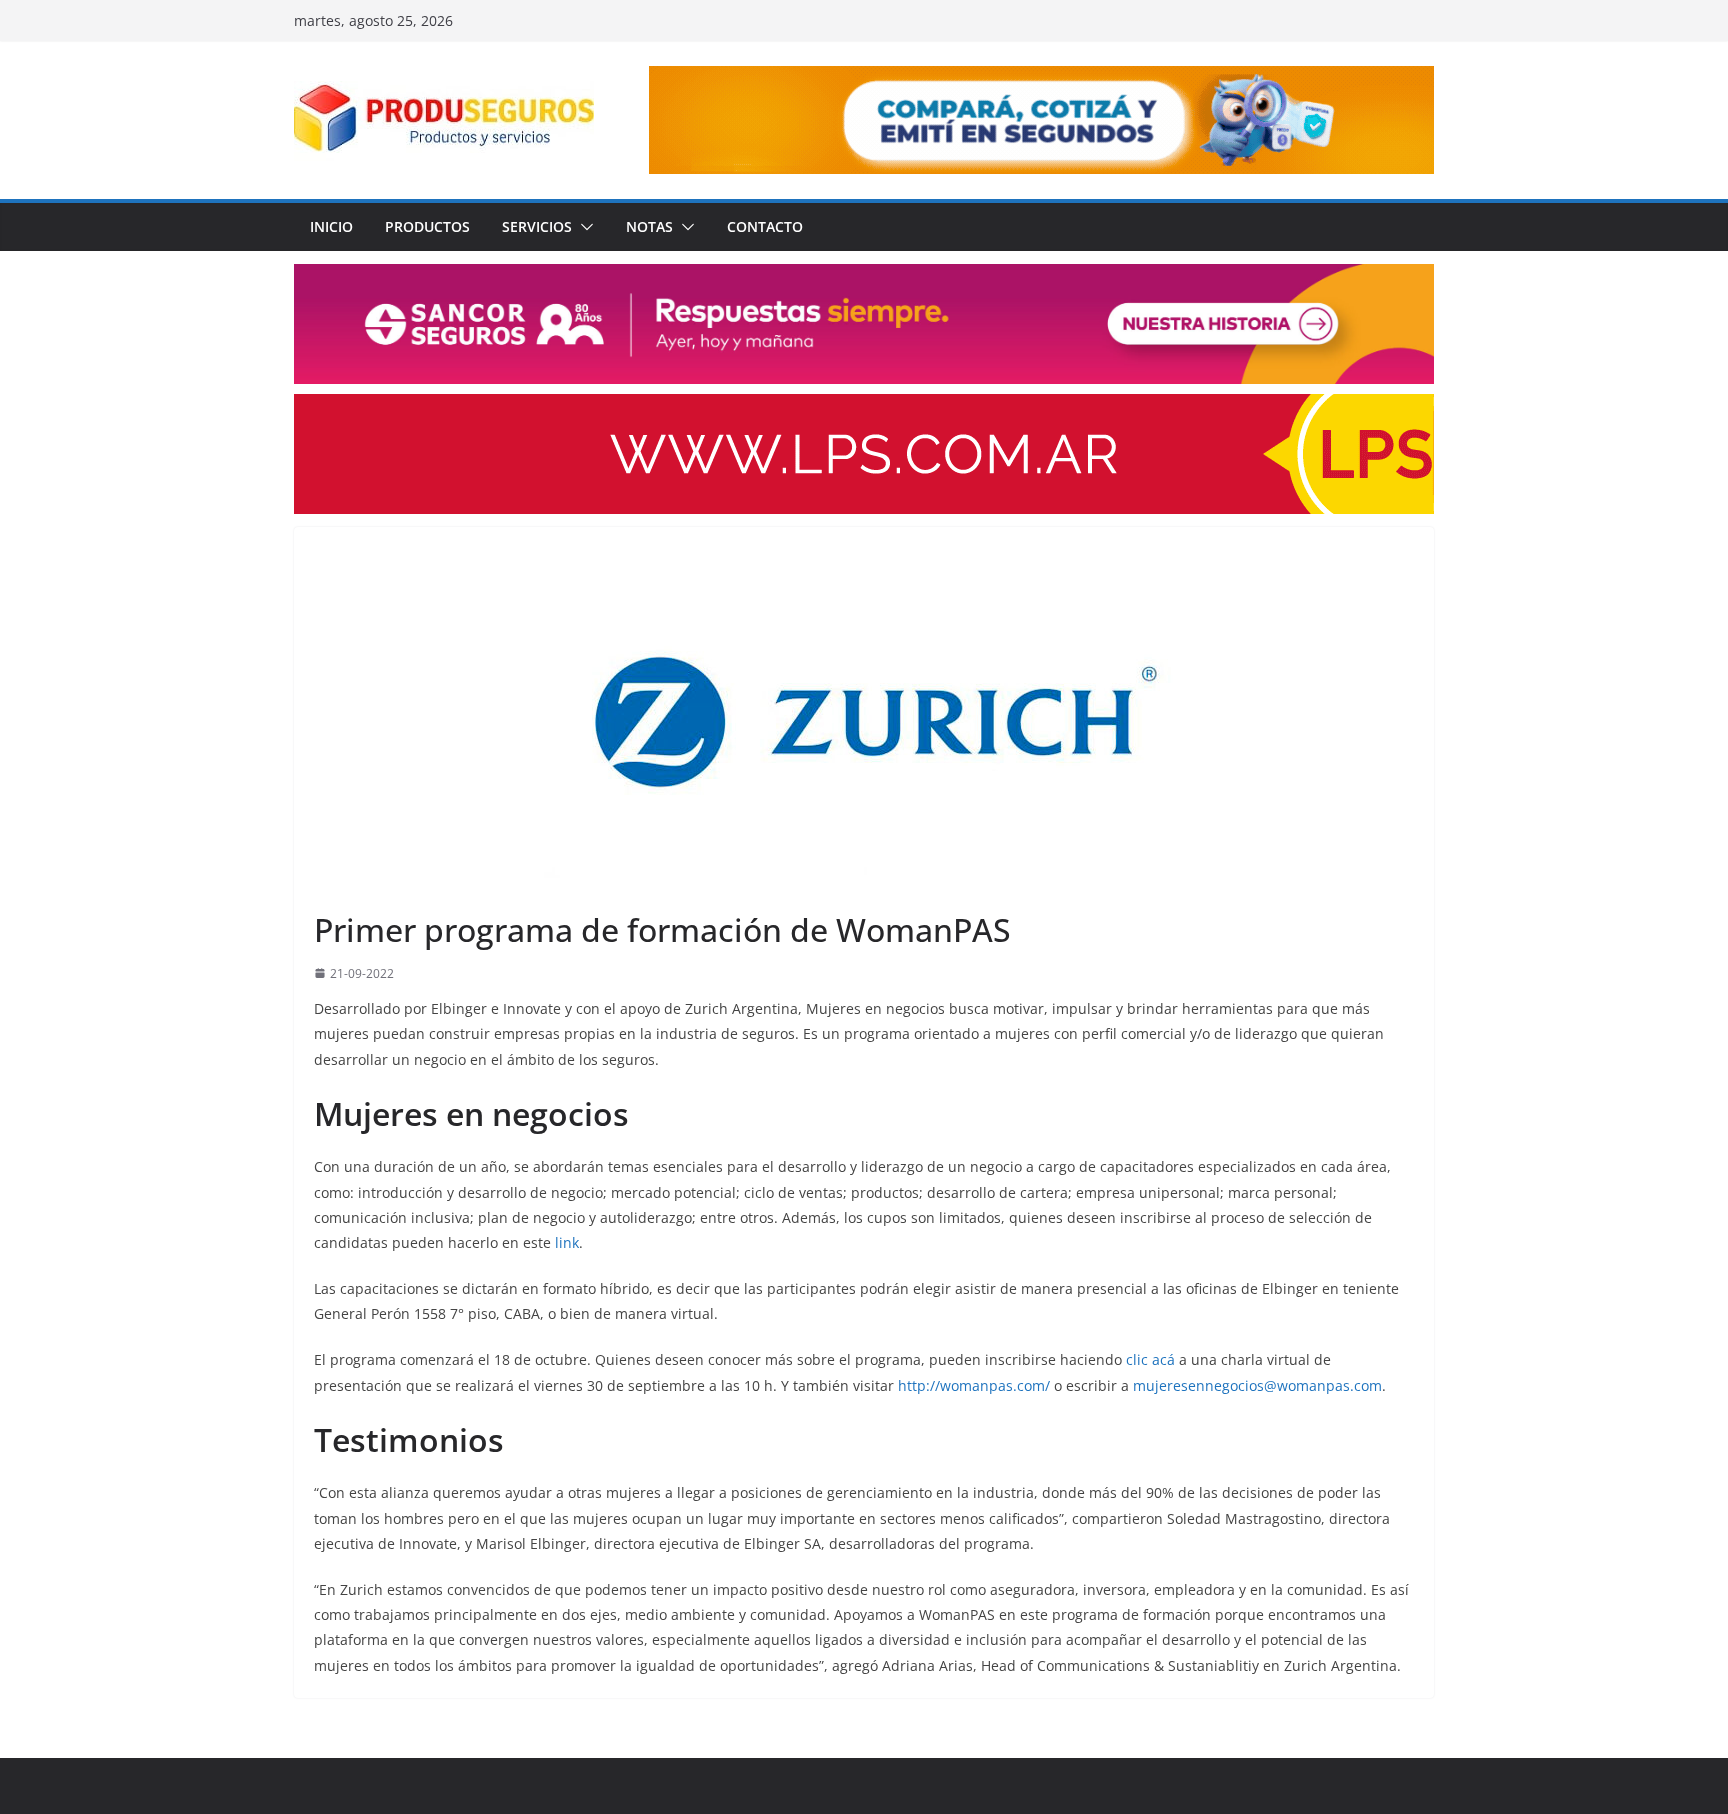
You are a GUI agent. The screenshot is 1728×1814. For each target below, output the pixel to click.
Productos (427, 226)
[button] (583, 227)
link (567, 1242)
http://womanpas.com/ (974, 1385)
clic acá (1150, 1359)
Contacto (765, 226)
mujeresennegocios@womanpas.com (1257, 1385)
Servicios (537, 226)
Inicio (331, 226)
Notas (649, 226)
